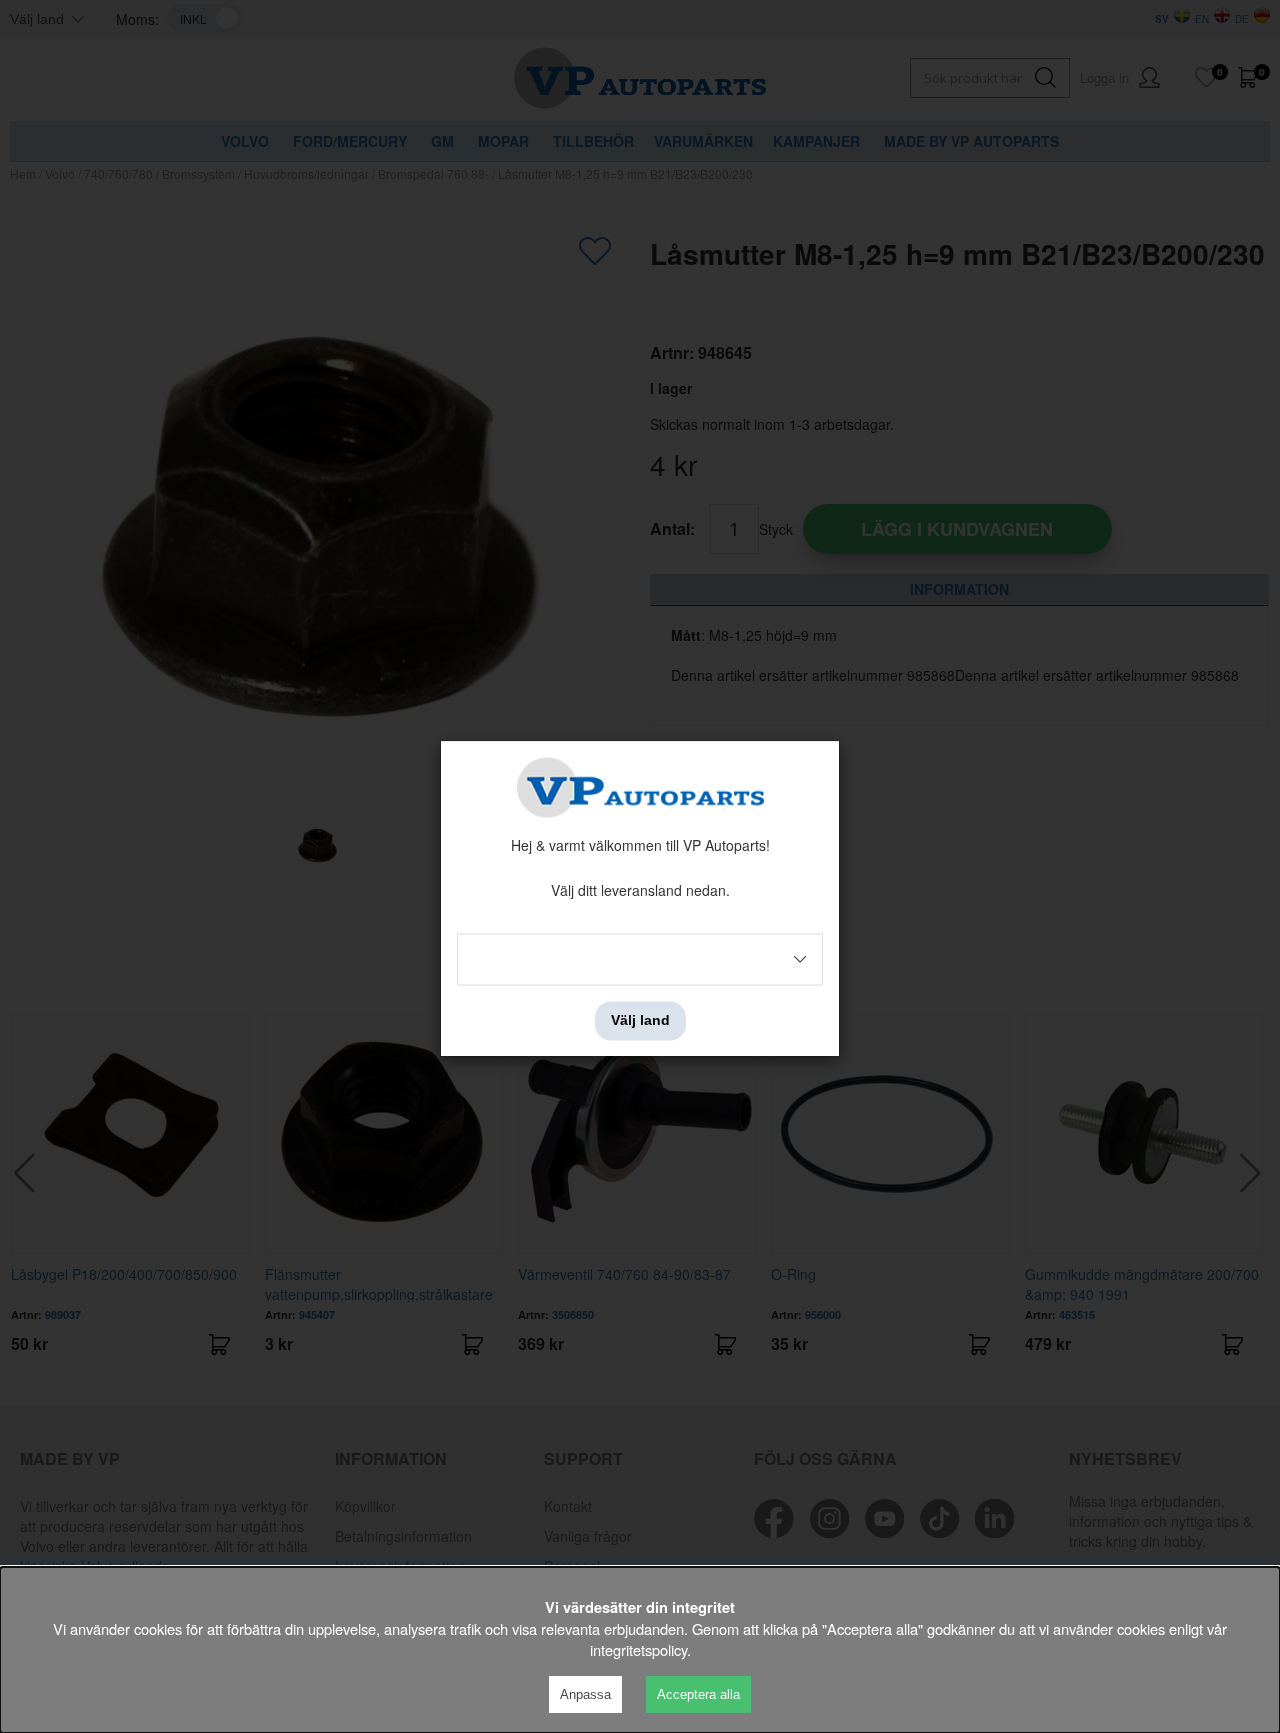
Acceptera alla (698, 1694)
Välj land (640, 1021)
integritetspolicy (638, 1649)
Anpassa (585, 1694)
